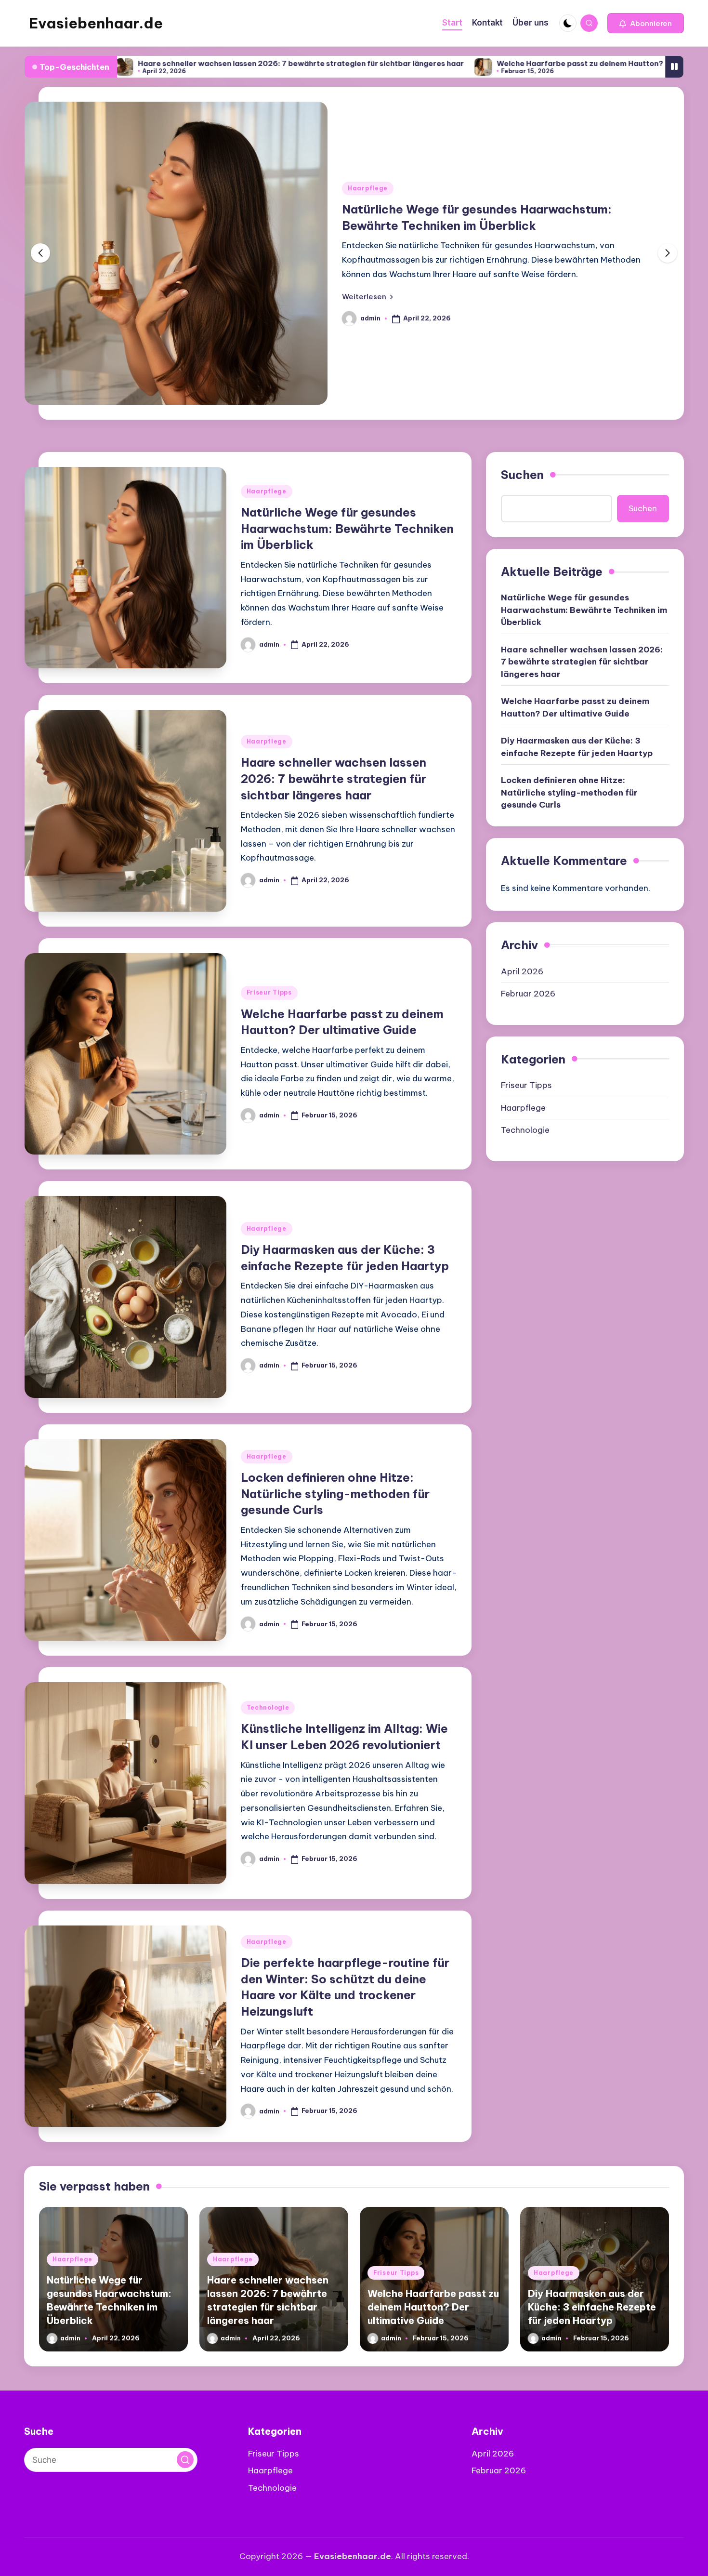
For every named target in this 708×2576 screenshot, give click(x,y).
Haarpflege (368, 188)
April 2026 (522, 971)
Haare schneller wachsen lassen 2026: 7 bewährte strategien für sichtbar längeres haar (196, 63)
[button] (646, 23)
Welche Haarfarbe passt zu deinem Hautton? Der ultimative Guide (514, 63)
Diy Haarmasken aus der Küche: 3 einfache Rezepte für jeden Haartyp (577, 747)
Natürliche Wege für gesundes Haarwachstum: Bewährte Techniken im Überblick (347, 528)
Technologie (268, 1707)
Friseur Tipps (269, 992)
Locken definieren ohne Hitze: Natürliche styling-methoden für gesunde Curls (335, 1494)
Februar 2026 (528, 994)
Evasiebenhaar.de (96, 23)
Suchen (522, 475)
